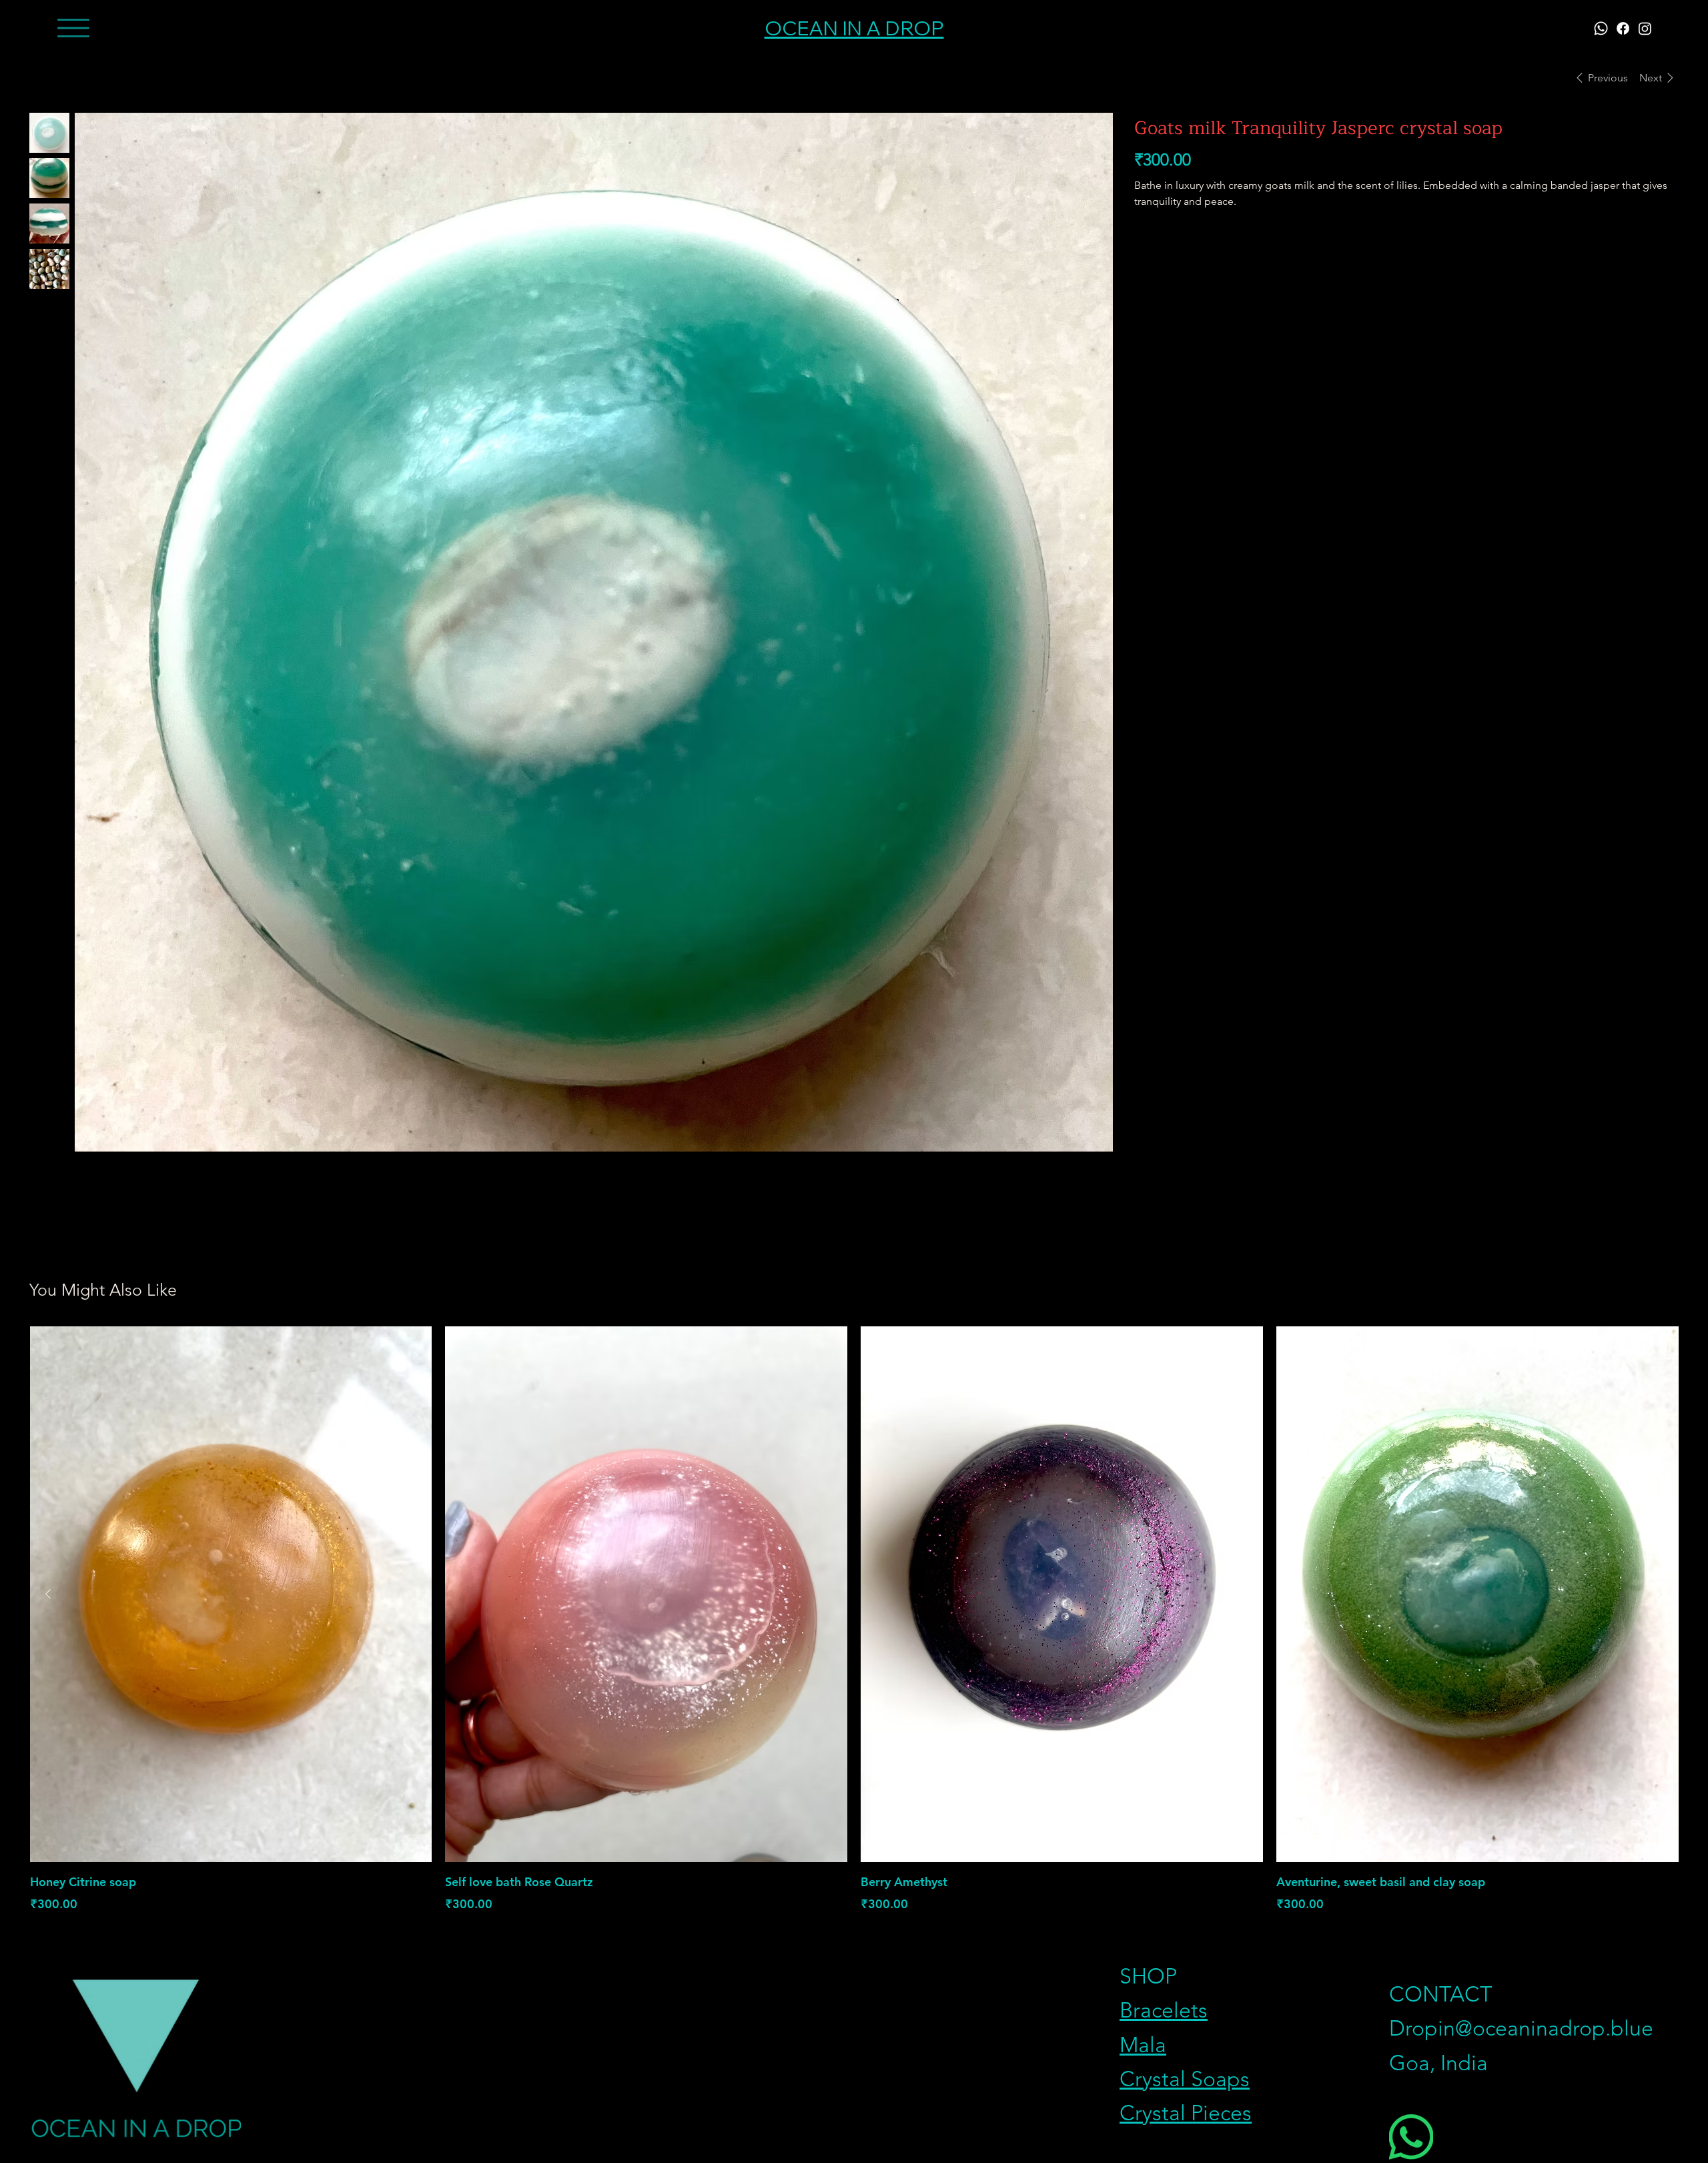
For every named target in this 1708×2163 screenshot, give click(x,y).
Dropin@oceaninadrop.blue (1521, 2028)
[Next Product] (1660, 1594)
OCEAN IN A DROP (854, 28)
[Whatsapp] (1601, 28)
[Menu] (73, 28)
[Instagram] (1645, 28)
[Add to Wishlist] (1663, 246)
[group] (854, 1620)
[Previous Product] (48, 1594)
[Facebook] (1623, 28)
